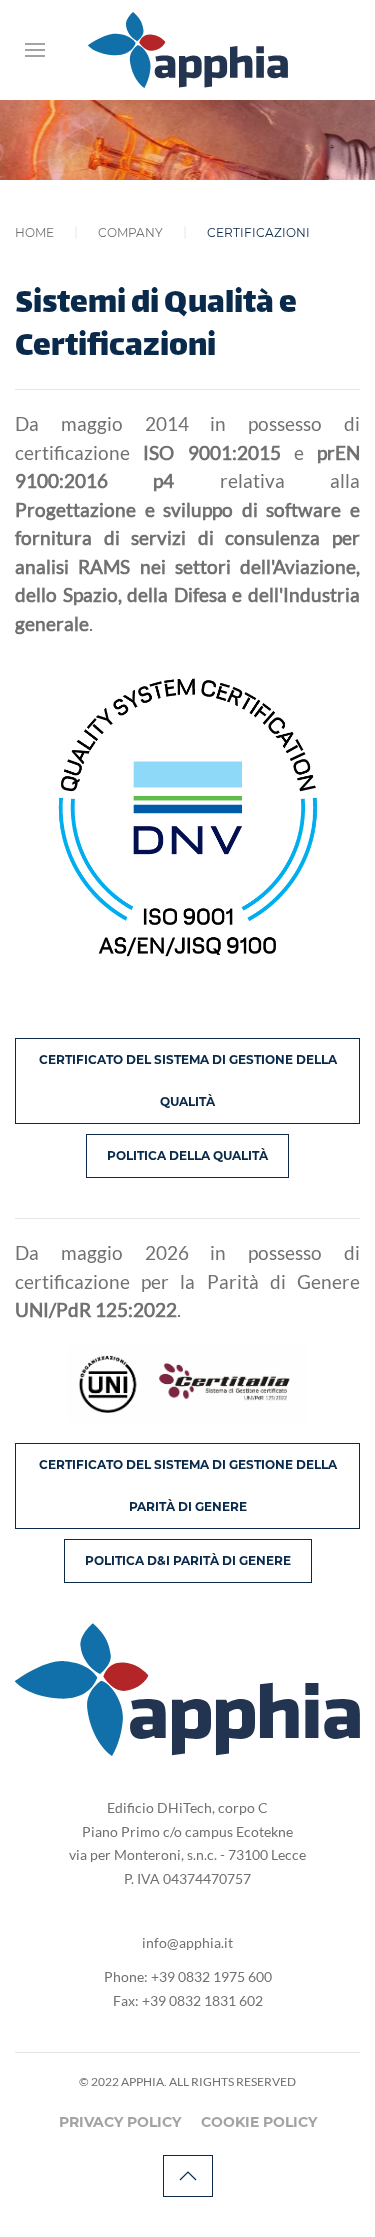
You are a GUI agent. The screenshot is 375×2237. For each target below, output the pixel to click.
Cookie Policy (259, 2122)
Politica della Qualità (187, 1155)
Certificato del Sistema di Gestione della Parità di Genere (188, 1485)
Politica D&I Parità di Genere (188, 1560)
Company (130, 232)
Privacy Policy (120, 2122)
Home (34, 232)
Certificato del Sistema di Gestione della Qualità (188, 1080)
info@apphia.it (187, 1942)
